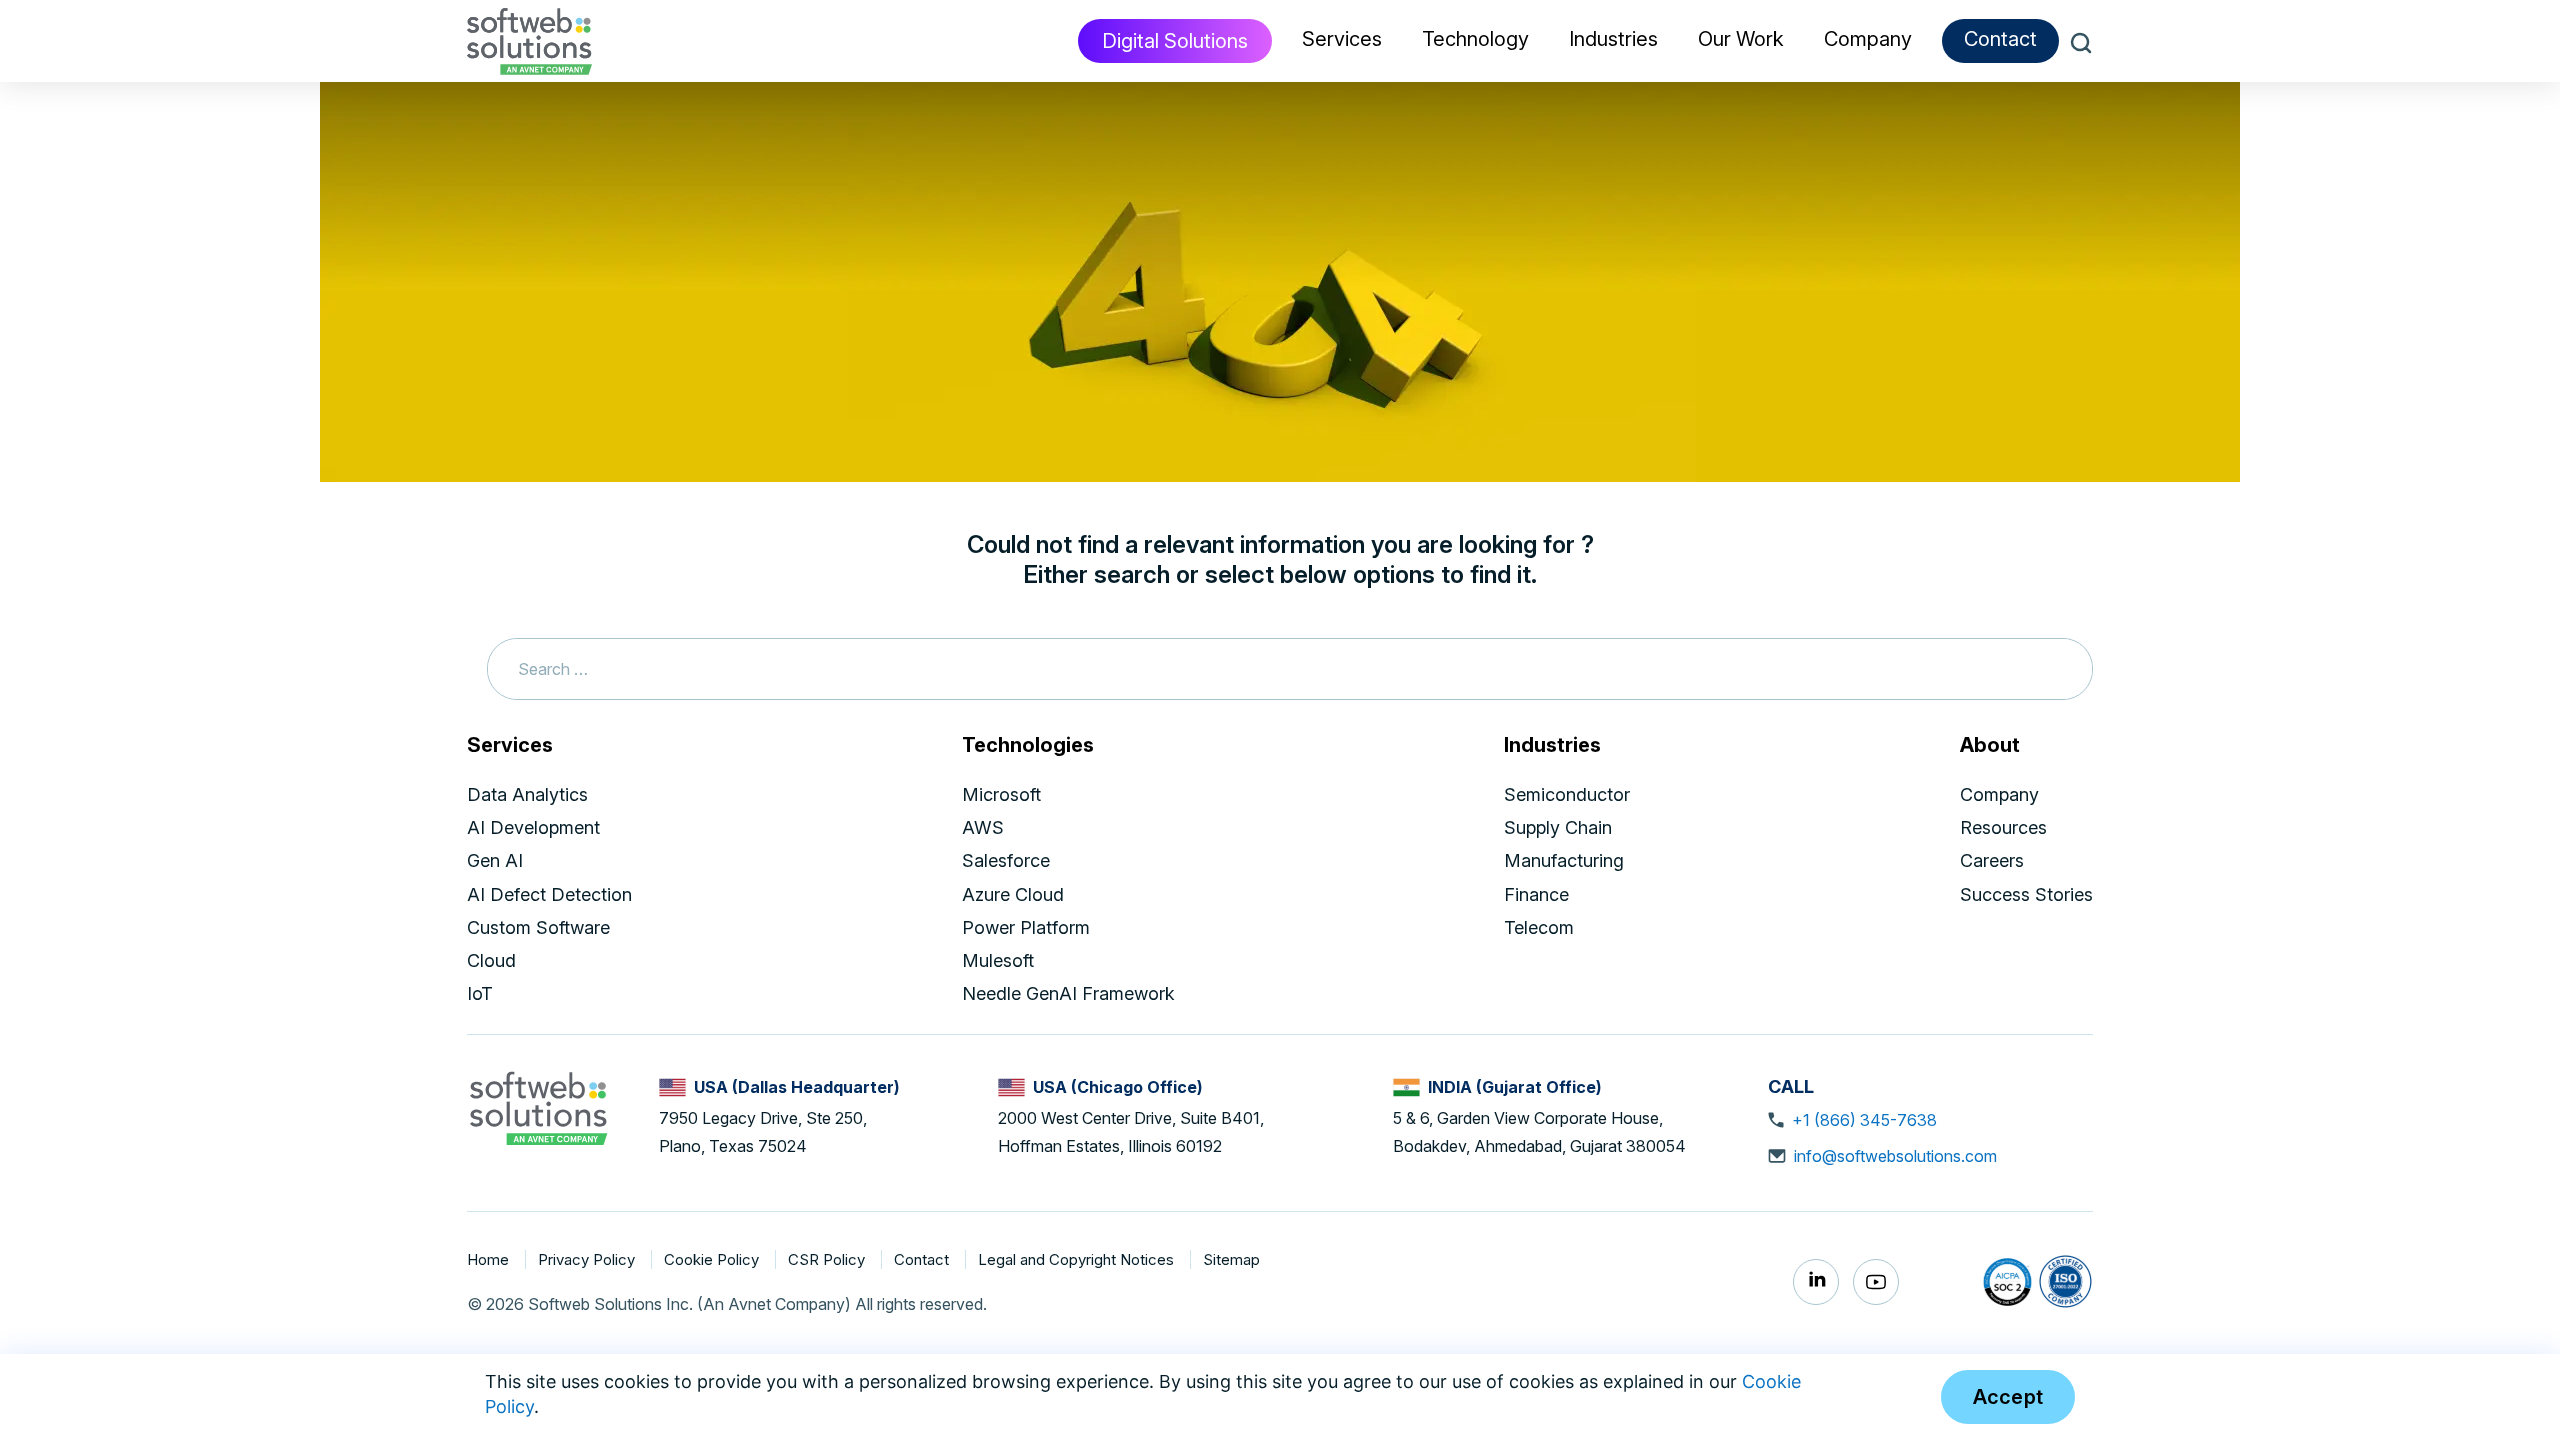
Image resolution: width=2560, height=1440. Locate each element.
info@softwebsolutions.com (1895, 1156)
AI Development (533, 827)
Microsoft (1001, 794)
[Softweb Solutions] (538, 1107)
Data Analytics (527, 794)
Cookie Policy (713, 1259)
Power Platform (1026, 927)
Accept (2008, 1397)
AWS (983, 827)
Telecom (1539, 927)
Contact (2000, 39)
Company (1999, 794)
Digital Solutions (1175, 41)
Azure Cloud (1013, 894)
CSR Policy (828, 1259)
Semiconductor (1567, 794)
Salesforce (1006, 860)
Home (490, 1259)
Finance (1536, 894)
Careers (1992, 860)
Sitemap (1231, 1259)
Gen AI (495, 860)
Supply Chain (1558, 827)
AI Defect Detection (549, 894)
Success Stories (2026, 894)
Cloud (491, 960)
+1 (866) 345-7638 (1864, 1120)
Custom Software (538, 927)
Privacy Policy (588, 1259)
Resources (2003, 827)
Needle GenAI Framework (1068, 993)
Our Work (1741, 39)
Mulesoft (998, 960)
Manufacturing (1564, 860)
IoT (480, 993)
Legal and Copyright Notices (1078, 1259)
